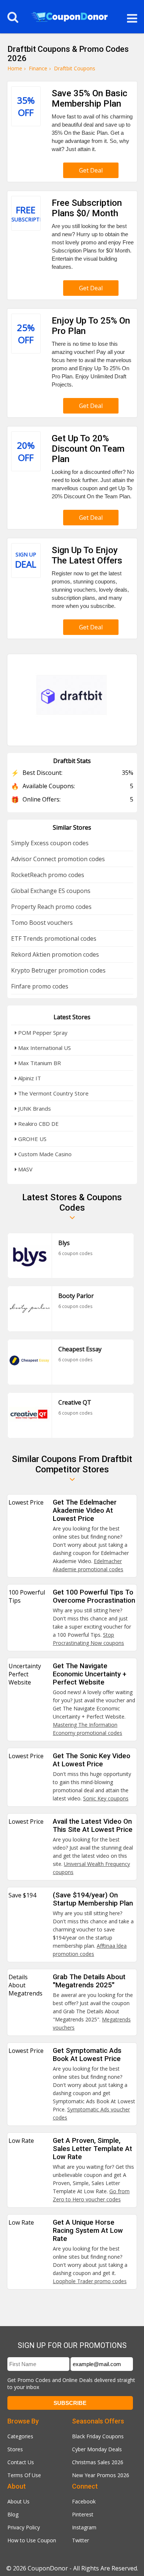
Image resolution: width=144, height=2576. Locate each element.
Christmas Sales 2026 (98, 2462)
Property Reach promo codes (51, 907)
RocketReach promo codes (48, 875)
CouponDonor (48, 2568)
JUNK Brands (34, 1108)
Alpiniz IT (29, 1078)
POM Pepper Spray (42, 1033)
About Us (18, 2501)
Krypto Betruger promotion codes (58, 970)
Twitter (80, 2540)
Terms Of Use (24, 2475)
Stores (15, 2449)
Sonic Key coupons (106, 1798)
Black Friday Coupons (98, 2436)
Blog (13, 2514)
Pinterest (83, 2514)
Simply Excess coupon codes (50, 843)
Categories (20, 2436)
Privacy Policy (24, 2527)
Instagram (84, 2527)
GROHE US (32, 1139)
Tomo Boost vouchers (42, 923)
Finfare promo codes (40, 986)
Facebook (84, 2501)
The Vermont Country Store (53, 1093)
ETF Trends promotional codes (54, 939)
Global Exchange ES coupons (51, 891)
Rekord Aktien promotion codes (55, 954)
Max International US (44, 1048)
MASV (25, 1169)
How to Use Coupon (32, 2540)
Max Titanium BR (39, 1063)
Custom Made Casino (44, 1154)
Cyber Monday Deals (97, 2449)
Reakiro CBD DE (38, 1124)
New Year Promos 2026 (101, 2475)
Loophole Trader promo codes (90, 2281)
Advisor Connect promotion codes (58, 859)
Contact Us (21, 2462)
